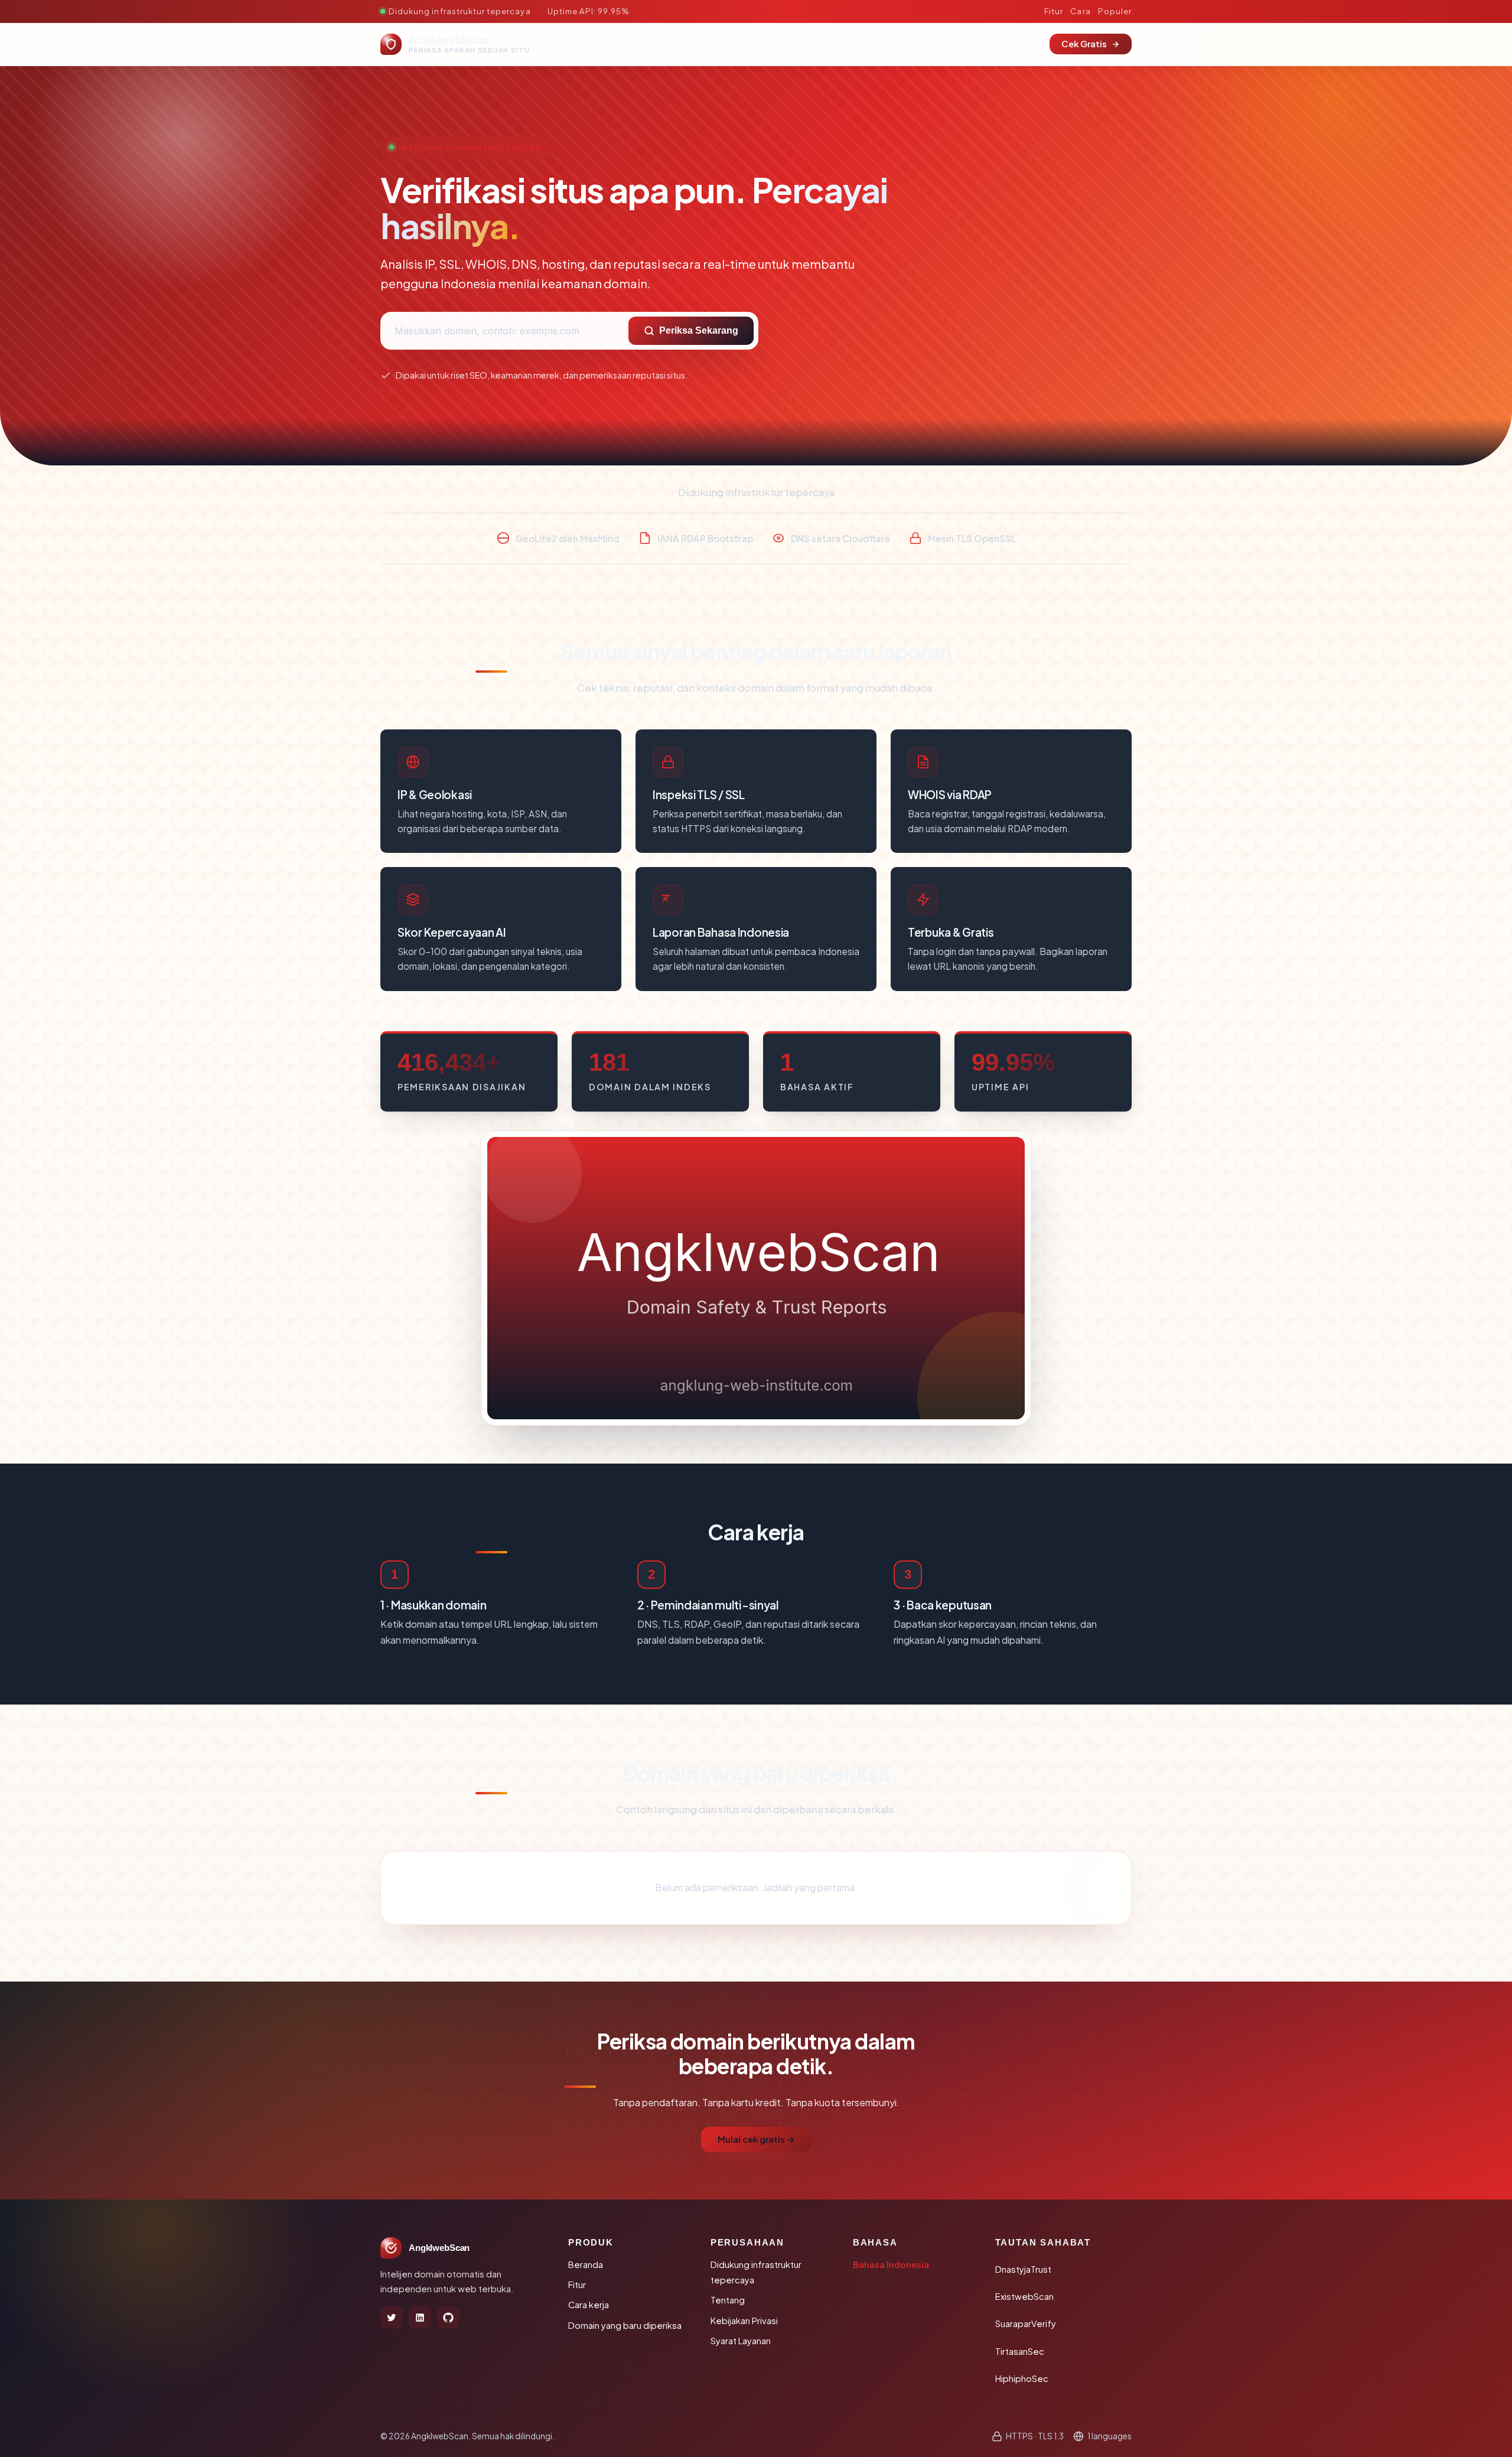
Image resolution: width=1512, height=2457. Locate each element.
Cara (1080, 11)
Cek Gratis (1084, 44)
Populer (1115, 11)
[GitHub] (448, 2318)
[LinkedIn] (420, 2318)
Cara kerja (589, 2305)
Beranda (586, 2264)
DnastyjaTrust (1023, 2269)
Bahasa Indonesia (891, 2264)
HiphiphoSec (1022, 2378)
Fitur (1054, 11)
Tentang (728, 2300)
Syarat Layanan (741, 2341)
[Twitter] (392, 2318)
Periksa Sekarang (699, 330)
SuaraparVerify (1026, 2324)
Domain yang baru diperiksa (625, 2325)
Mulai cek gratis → (756, 2139)
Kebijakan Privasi (744, 2321)
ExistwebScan (1024, 2296)
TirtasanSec (1020, 2351)
